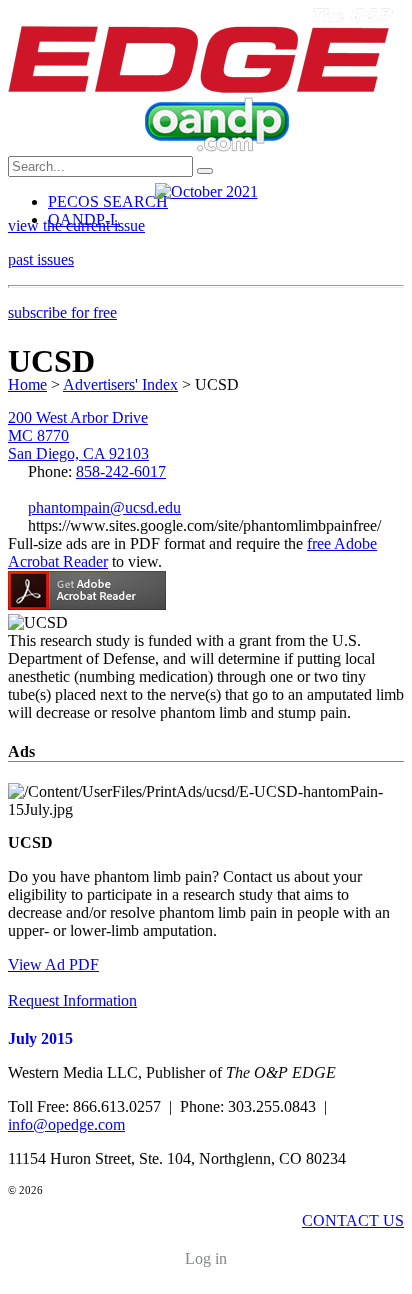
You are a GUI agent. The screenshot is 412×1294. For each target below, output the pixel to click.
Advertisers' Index (120, 384)
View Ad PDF (53, 964)
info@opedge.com (66, 1124)
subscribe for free (62, 312)
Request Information (72, 1000)
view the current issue (76, 225)
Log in (206, 1258)
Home (27, 384)
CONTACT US (353, 1220)
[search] (205, 171)
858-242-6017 (121, 471)
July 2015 (40, 1038)
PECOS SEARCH (108, 201)
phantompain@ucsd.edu (104, 507)
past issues (41, 259)
